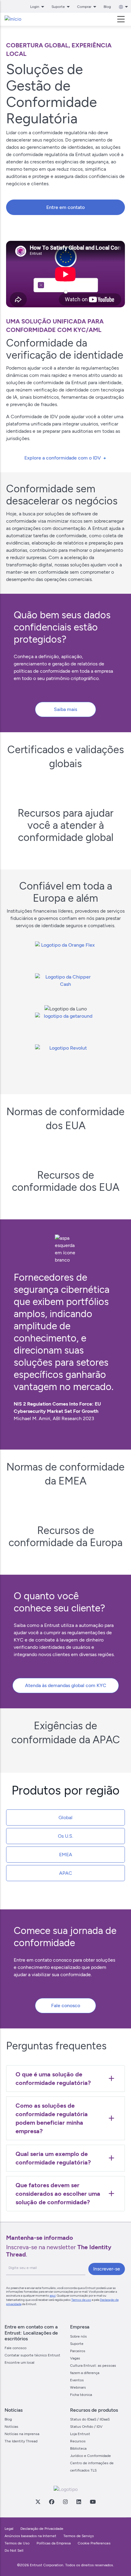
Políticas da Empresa (54, 2543)
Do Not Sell (14, 2550)
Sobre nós (78, 2336)
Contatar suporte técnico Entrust (32, 2355)
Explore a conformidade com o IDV (63, 458)
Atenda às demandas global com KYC (66, 1685)
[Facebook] (51, 2502)
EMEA (66, 1855)
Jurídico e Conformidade (90, 2456)
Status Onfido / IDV (86, 2427)
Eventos (77, 2380)
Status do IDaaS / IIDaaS (90, 2419)
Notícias (11, 2427)
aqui (53, 2296)
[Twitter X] (38, 2502)
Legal (9, 2529)
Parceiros (78, 2351)
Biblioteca (78, 2448)
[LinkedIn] (79, 2502)
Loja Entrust (80, 2434)
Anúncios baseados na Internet (30, 2536)
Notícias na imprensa (22, 2434)
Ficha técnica (81, 2395)
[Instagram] (65, 2502)
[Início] (13, 19)
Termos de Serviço (79, 2536)
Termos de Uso (17, 2543)
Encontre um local (19, 2362)
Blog (107, 7)
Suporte (77, 2344)
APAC (66, 1873)
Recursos (78, 2441)
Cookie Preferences (94, 2543)
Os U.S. (65, 1836)
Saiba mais (65, 709)
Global (65, 1818)
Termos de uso (81, 2300)
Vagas (75, 2358)
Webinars (78, 2387)
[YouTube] (93, 2502)
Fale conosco (66, 2005)
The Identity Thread (21, 2441)
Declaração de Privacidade (42, 2529)
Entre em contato (65, 207)
